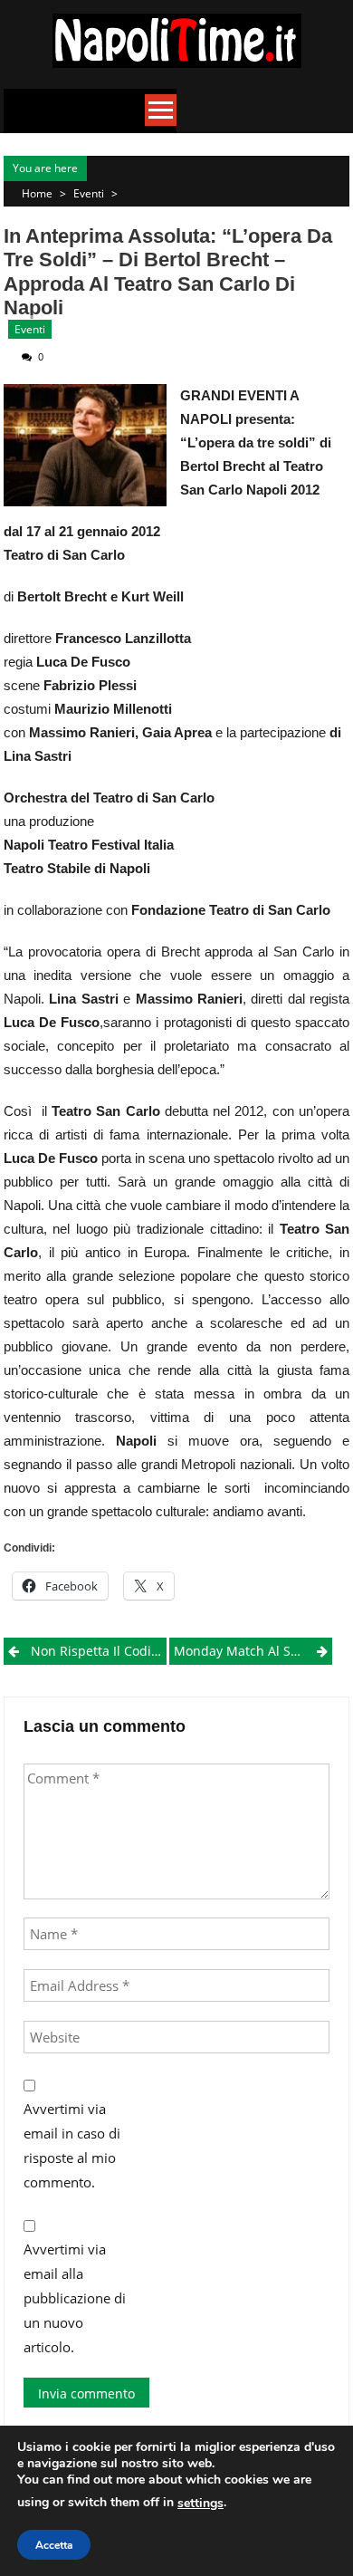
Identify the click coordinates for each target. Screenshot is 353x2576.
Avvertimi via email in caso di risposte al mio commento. (72, 2145)
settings (200, 2503)
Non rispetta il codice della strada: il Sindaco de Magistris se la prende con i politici (99, 1651)
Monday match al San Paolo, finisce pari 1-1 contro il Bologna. (253, 1651)
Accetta (54, 2545)
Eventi (89, 193)
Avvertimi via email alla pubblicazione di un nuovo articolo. (75, 2298)
